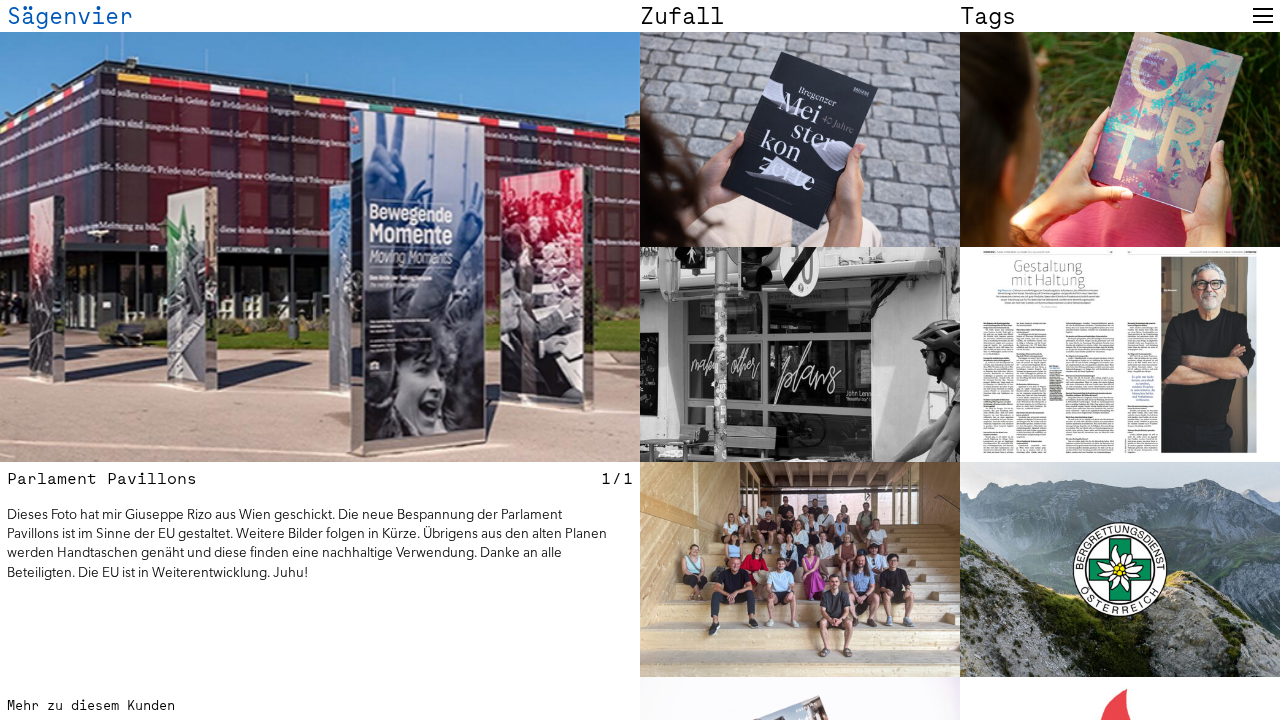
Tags (988, 16)
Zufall (682, 16)
